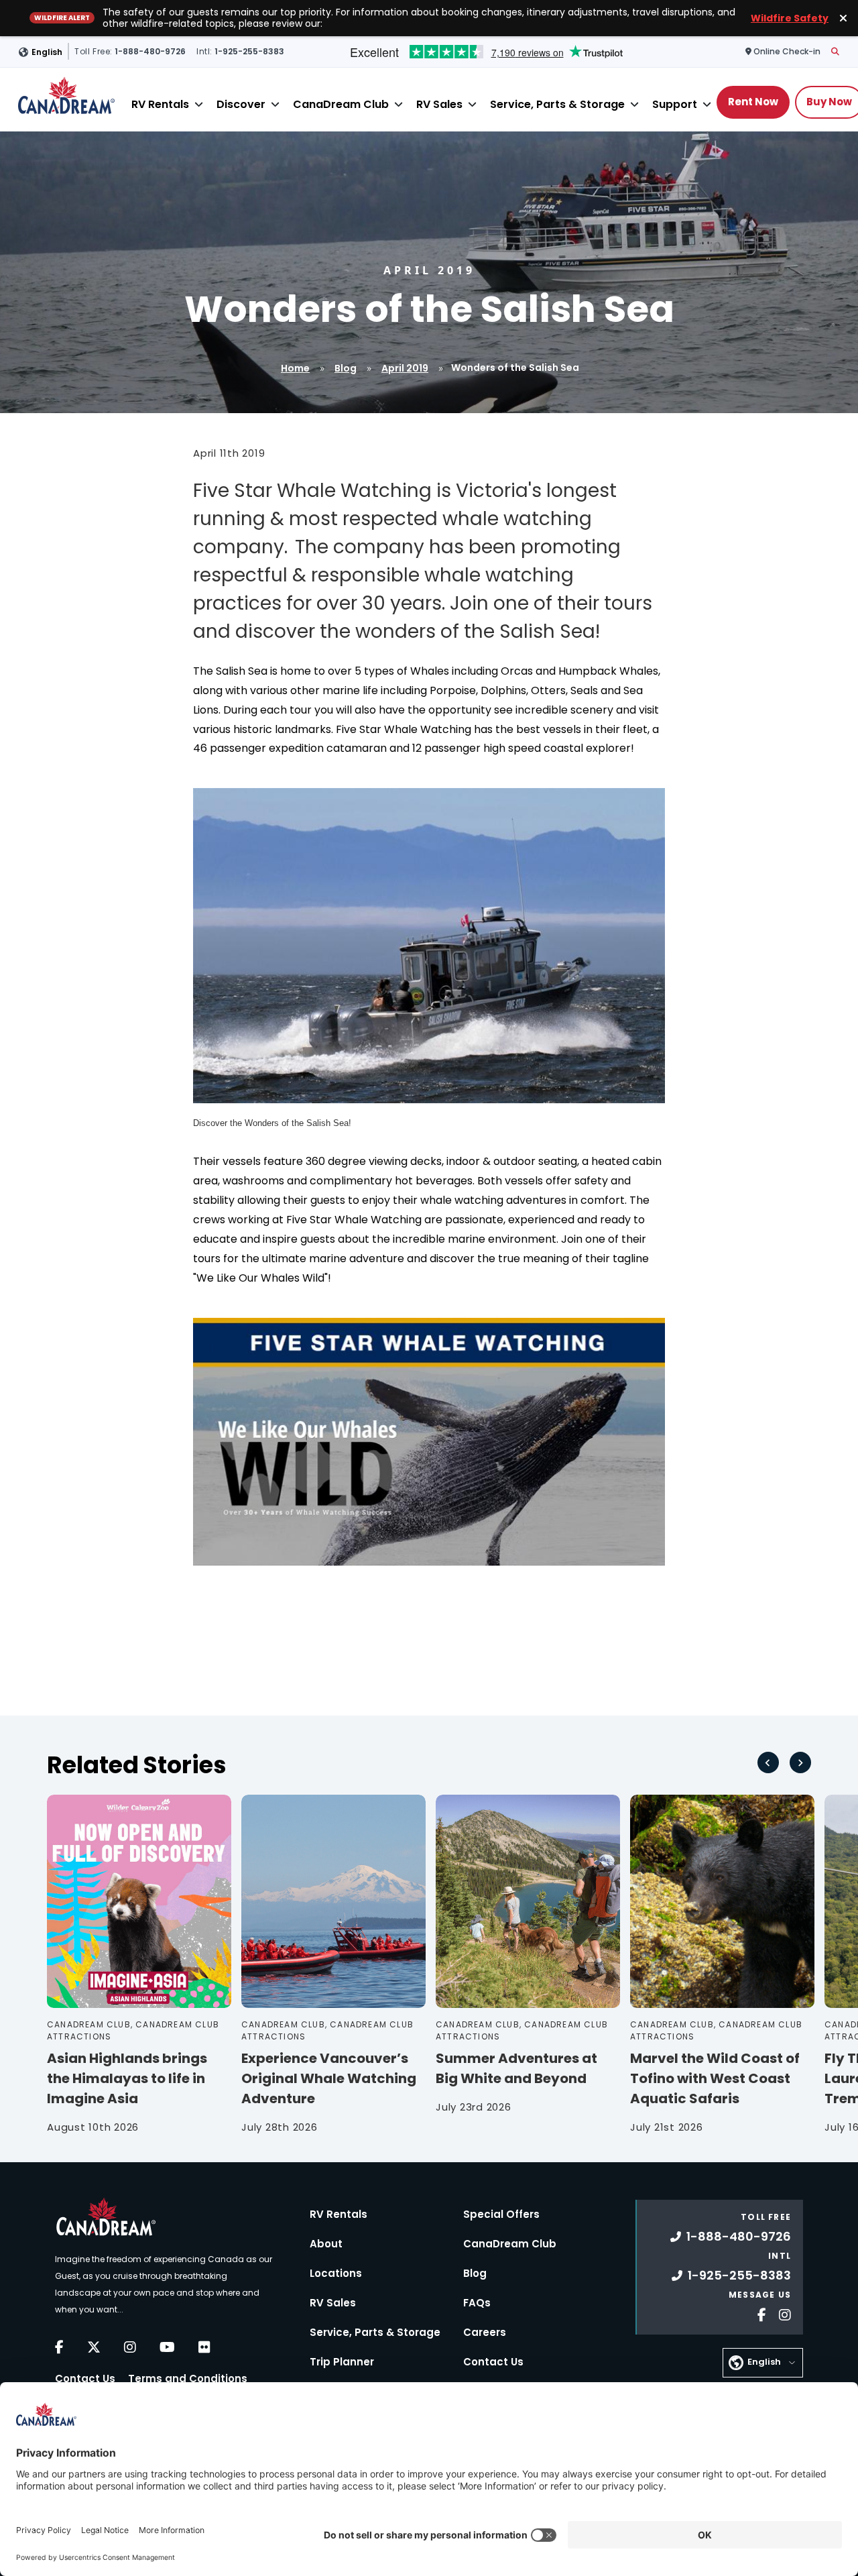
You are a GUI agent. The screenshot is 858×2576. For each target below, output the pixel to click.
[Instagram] (130, 2347)
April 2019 (405, 368)
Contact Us (85, 2378)
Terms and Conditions (188, 2378)
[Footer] (757, 2313)
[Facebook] (59, 2347)
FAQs (477, 2303)
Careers (485, 2332)
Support (675, 104)
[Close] (199, 104)
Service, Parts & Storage (557, 104)
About (326, 2244)
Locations (336, 2273)
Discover (241, 104)
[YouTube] (167, 2347)
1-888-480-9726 (739, 2236)
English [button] (47, 51)
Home (295, 368)
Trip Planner (342, 2362)
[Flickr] (204, 2347)
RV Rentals (160, 104)
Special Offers (501, 2214)
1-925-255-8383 (739, 2275)
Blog (346, 368)
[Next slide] (800, 1762)
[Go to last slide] (768, 1762)
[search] (835, 52)
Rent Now (753, 102)
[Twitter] (94, 2347)
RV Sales (439, 104)
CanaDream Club (341, 104)
